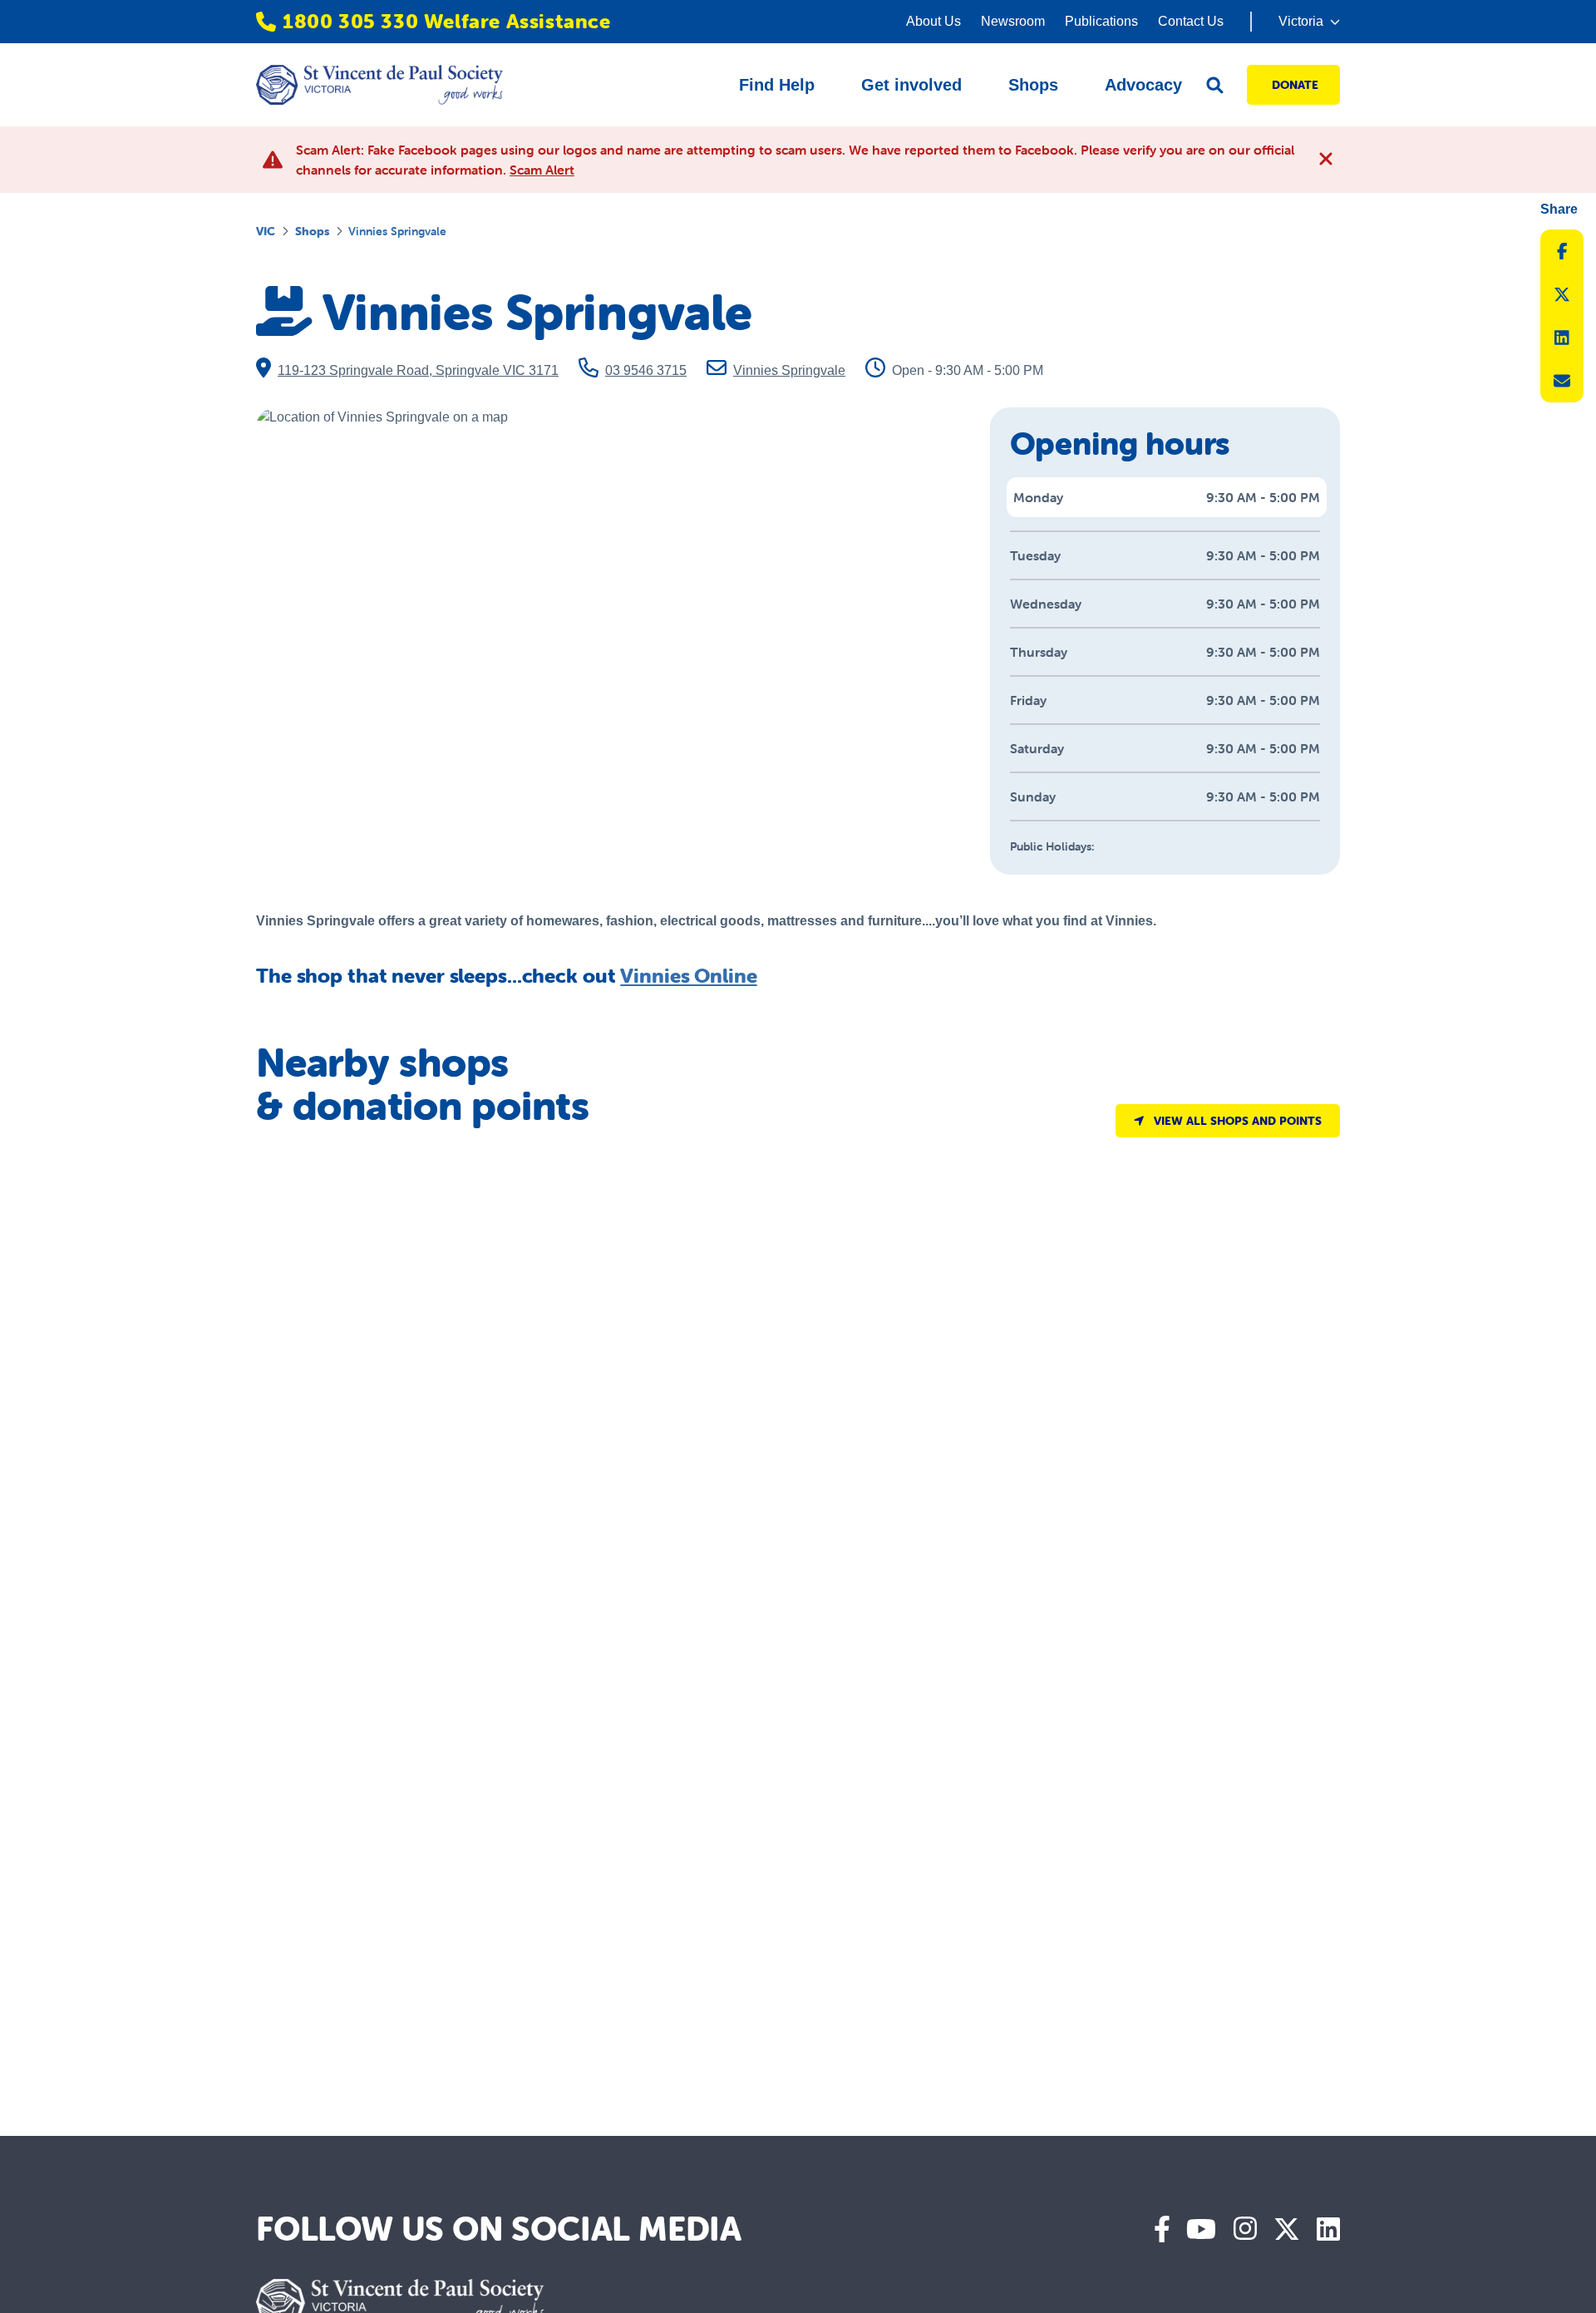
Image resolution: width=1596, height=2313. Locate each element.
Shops (312, 231)
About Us (933, 21)
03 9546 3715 (646, 370)
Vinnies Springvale (789, 370)
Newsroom (1013, 21)
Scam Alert (542, 170)
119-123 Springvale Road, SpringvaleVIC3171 (418, 370)
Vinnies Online (688, 976)
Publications (1101, 21)
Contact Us (1191, 21)
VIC (266, 231)
